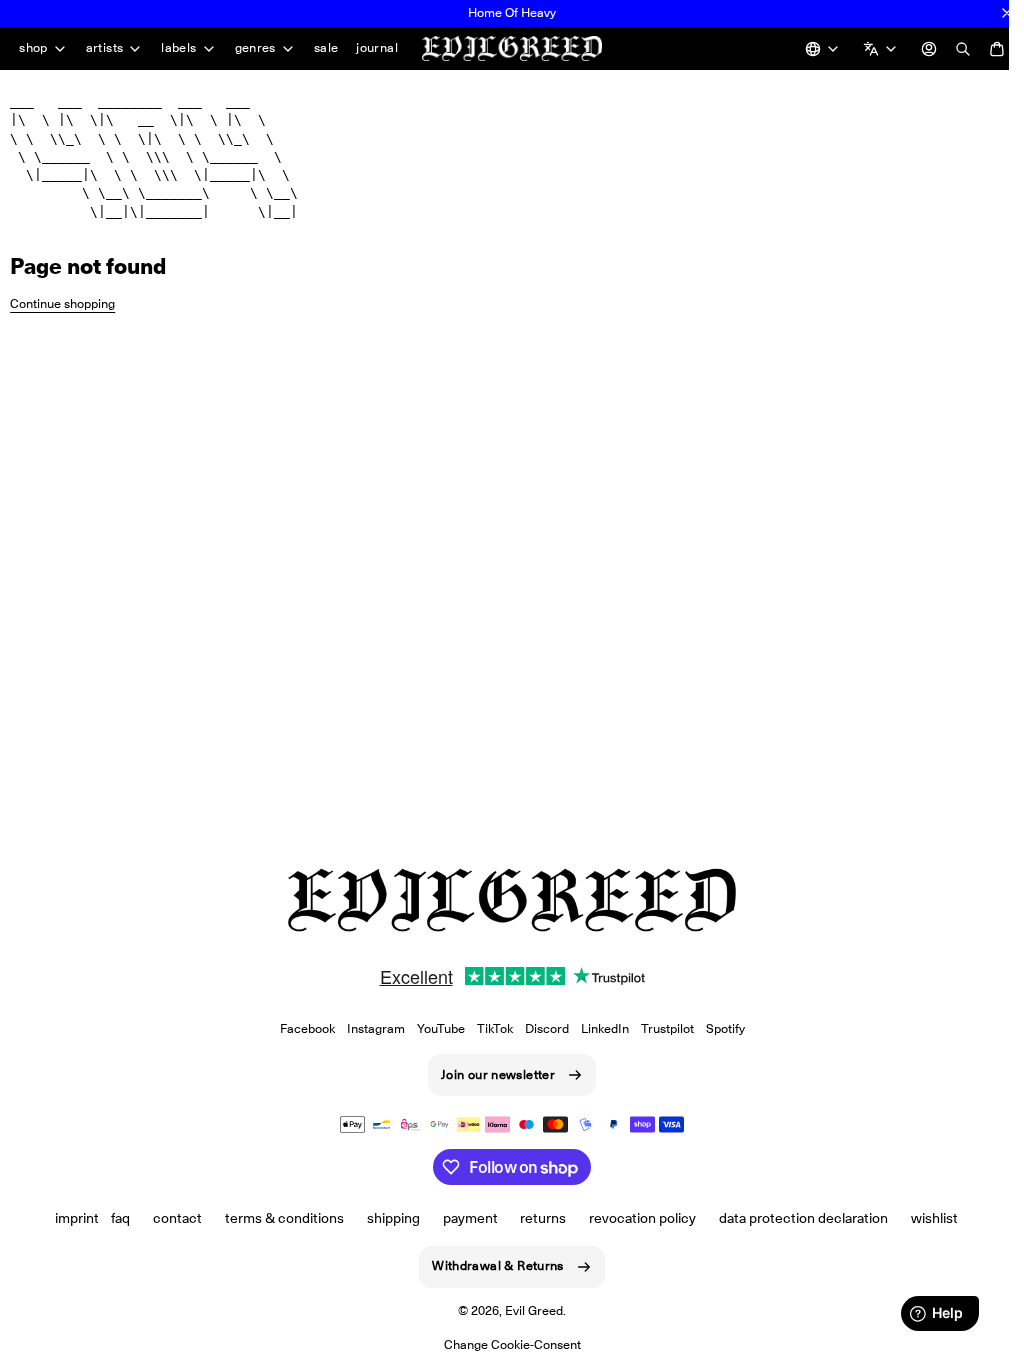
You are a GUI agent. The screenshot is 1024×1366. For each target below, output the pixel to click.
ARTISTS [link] (105, 45)
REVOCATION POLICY (635, 1218)
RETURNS (536, 1218)
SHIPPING (385, 1218)
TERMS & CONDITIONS (276, 1218)
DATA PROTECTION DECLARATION (796, 1218)
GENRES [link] (255, 45)
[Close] (1007, 13)
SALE (326, 44)
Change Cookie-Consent (504, 1344)
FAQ (113, 1218)
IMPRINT (70, 1218)
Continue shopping (62, 327)
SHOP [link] (33, 45)
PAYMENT (462, 1218)
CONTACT (170, 1218)
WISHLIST (926, 1218)
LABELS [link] (178, 45)
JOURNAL (40, 76)
